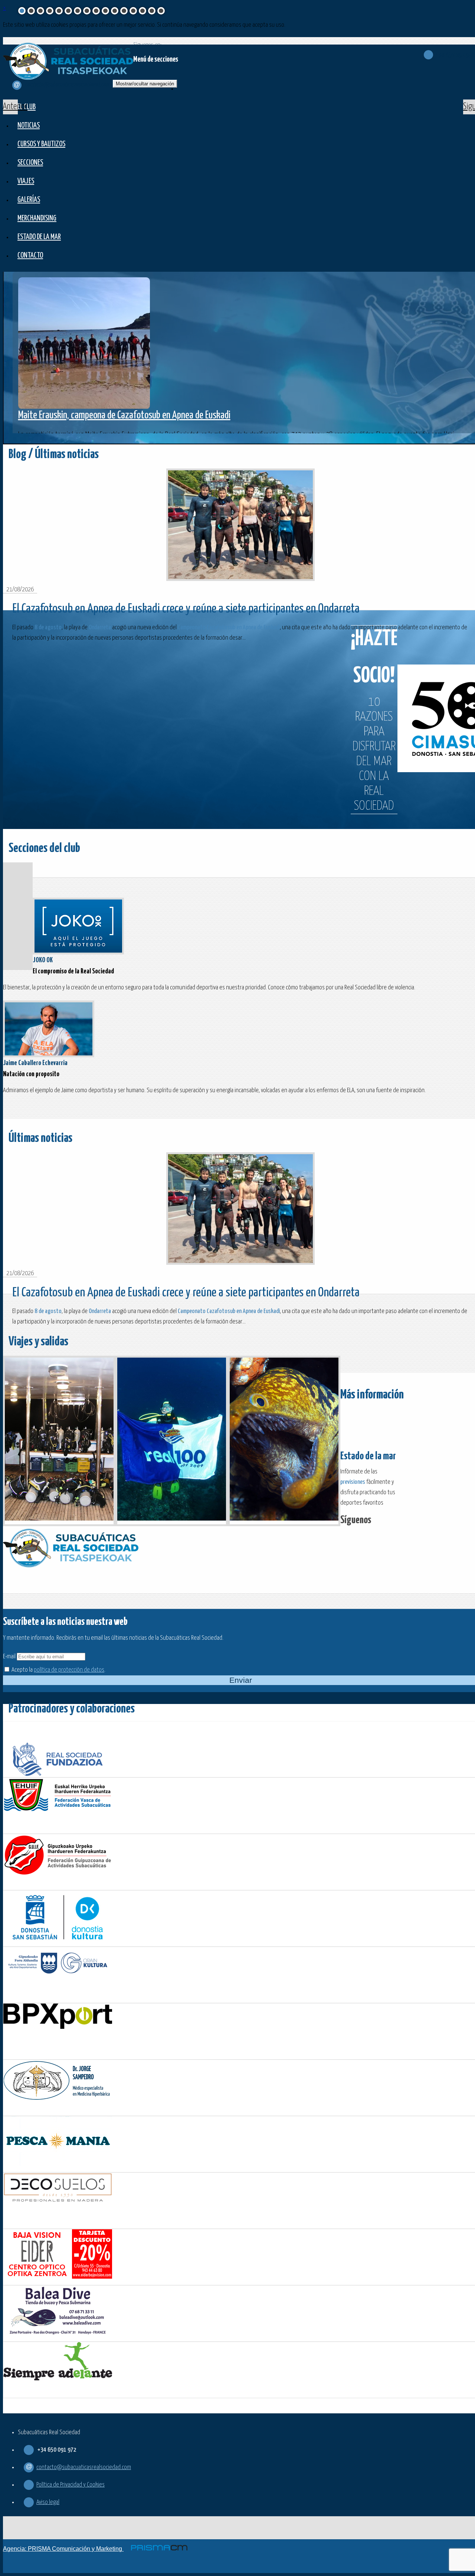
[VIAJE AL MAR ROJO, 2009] (59, 1441)
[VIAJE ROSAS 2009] (172, 1441)
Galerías (29, 200)
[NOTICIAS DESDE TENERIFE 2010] (284, 1441)
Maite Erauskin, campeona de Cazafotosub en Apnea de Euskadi (124, 415)
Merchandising (37, 218)
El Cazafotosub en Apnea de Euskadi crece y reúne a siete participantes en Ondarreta (186, 609)
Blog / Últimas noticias (54, 455)
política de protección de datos (69, 1670)
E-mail (9, 1657)
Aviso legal (48, 2502)
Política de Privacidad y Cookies (71, 2485)
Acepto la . (58, 1670)
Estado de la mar (39, 237)
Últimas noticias (40, 1138)
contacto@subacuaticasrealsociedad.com (84, 2467)
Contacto (30, 256)
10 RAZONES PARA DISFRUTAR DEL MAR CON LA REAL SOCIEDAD (374, 721)
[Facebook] (378, 1520)
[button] (10, 107)
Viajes (26, 181)
